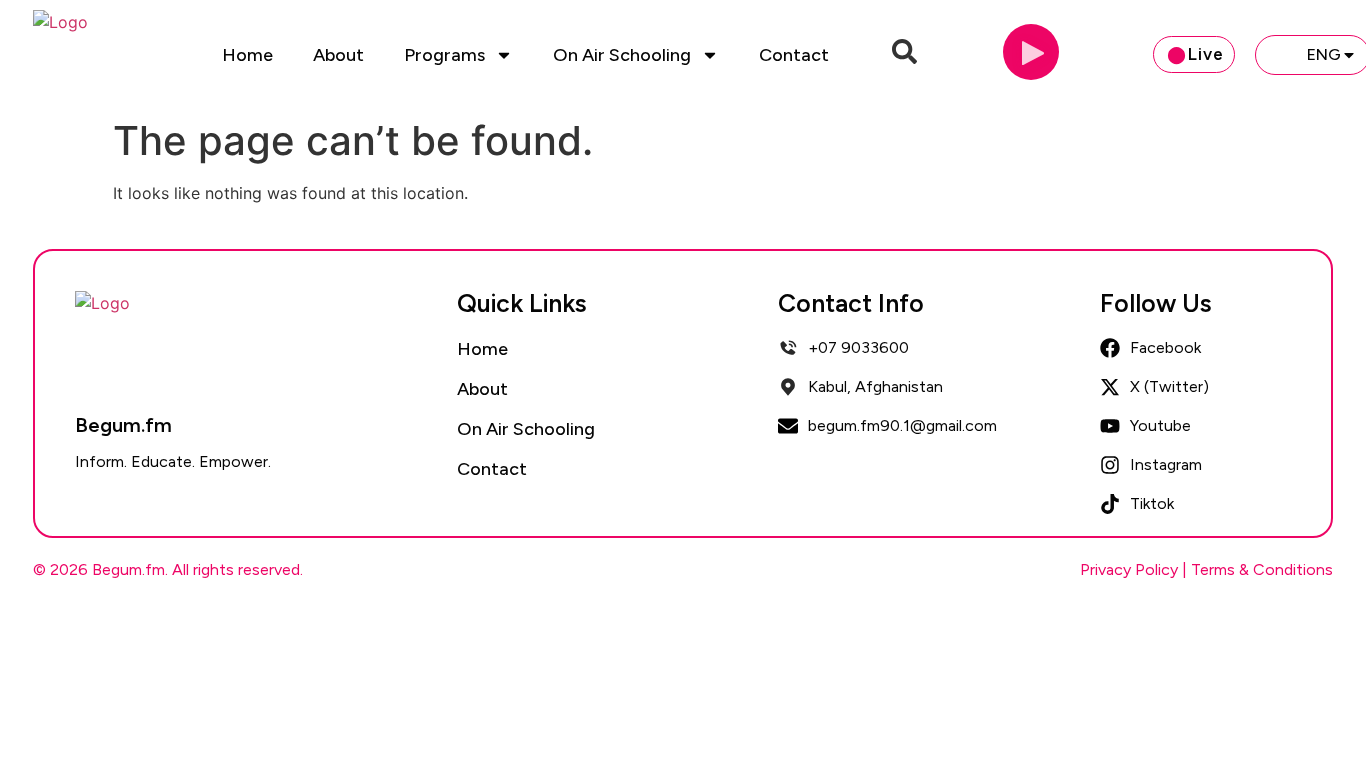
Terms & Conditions (1262, 569)
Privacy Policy (1129, 569)
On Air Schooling (622, 55)
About (338, 55)
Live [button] (1206, 54)
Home (247, 55)
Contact (794, 55)
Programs (444, 55)
